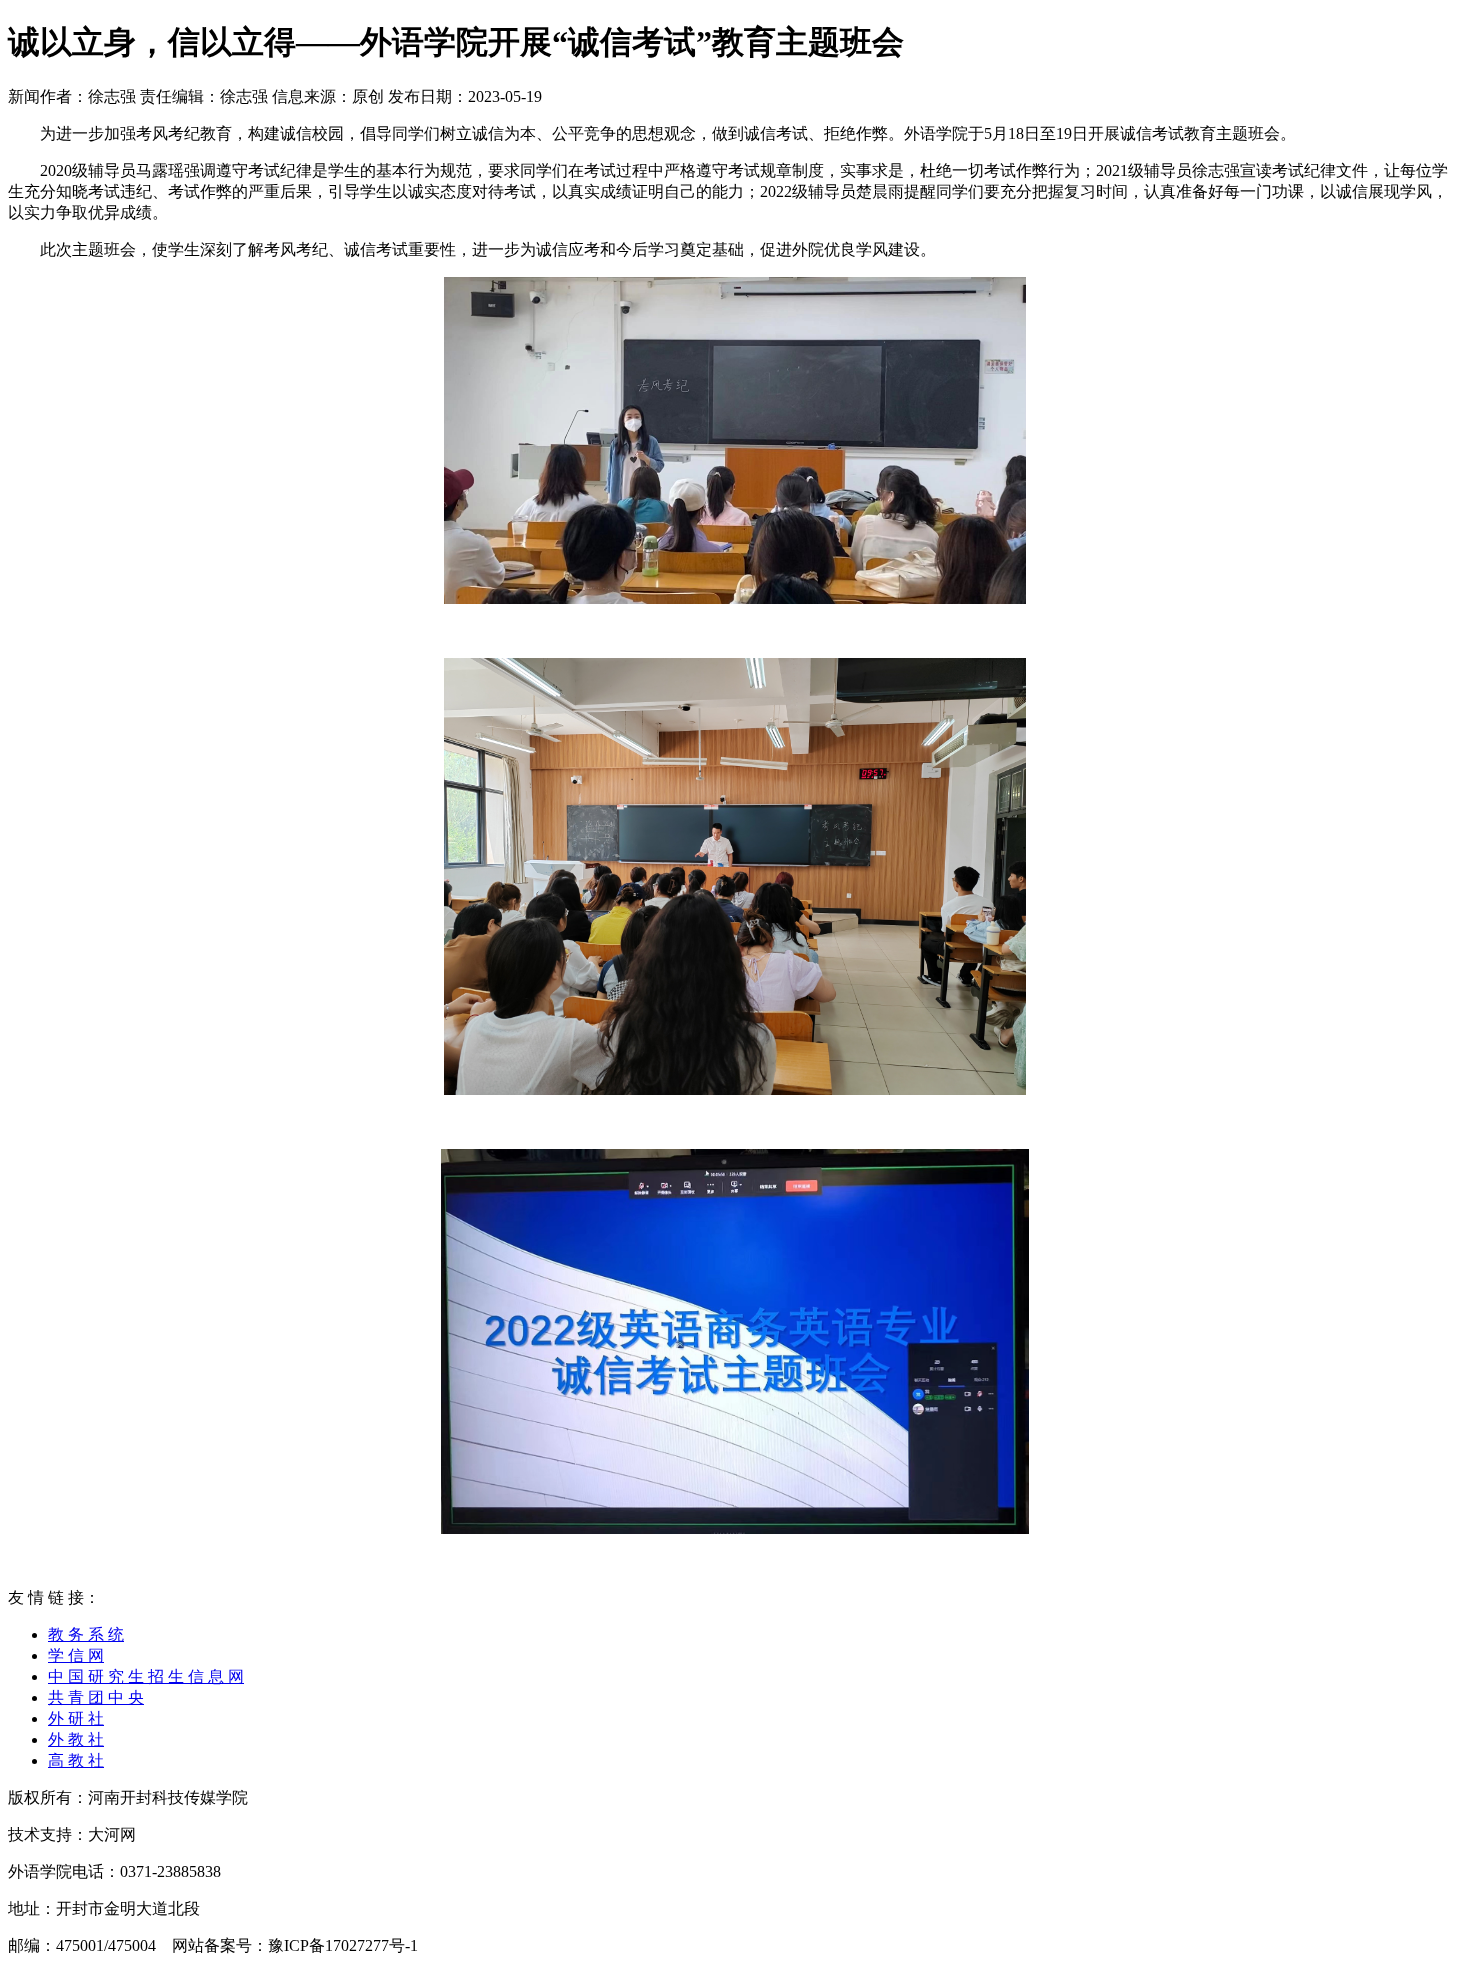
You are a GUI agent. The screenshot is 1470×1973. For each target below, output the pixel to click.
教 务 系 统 (86, 1634)
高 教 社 (76, 1760)
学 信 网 (76, 1655)
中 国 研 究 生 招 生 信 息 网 (146, 1676)
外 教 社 (76, 1739)
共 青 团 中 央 (96, 1697)
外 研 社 (76, 1718)
